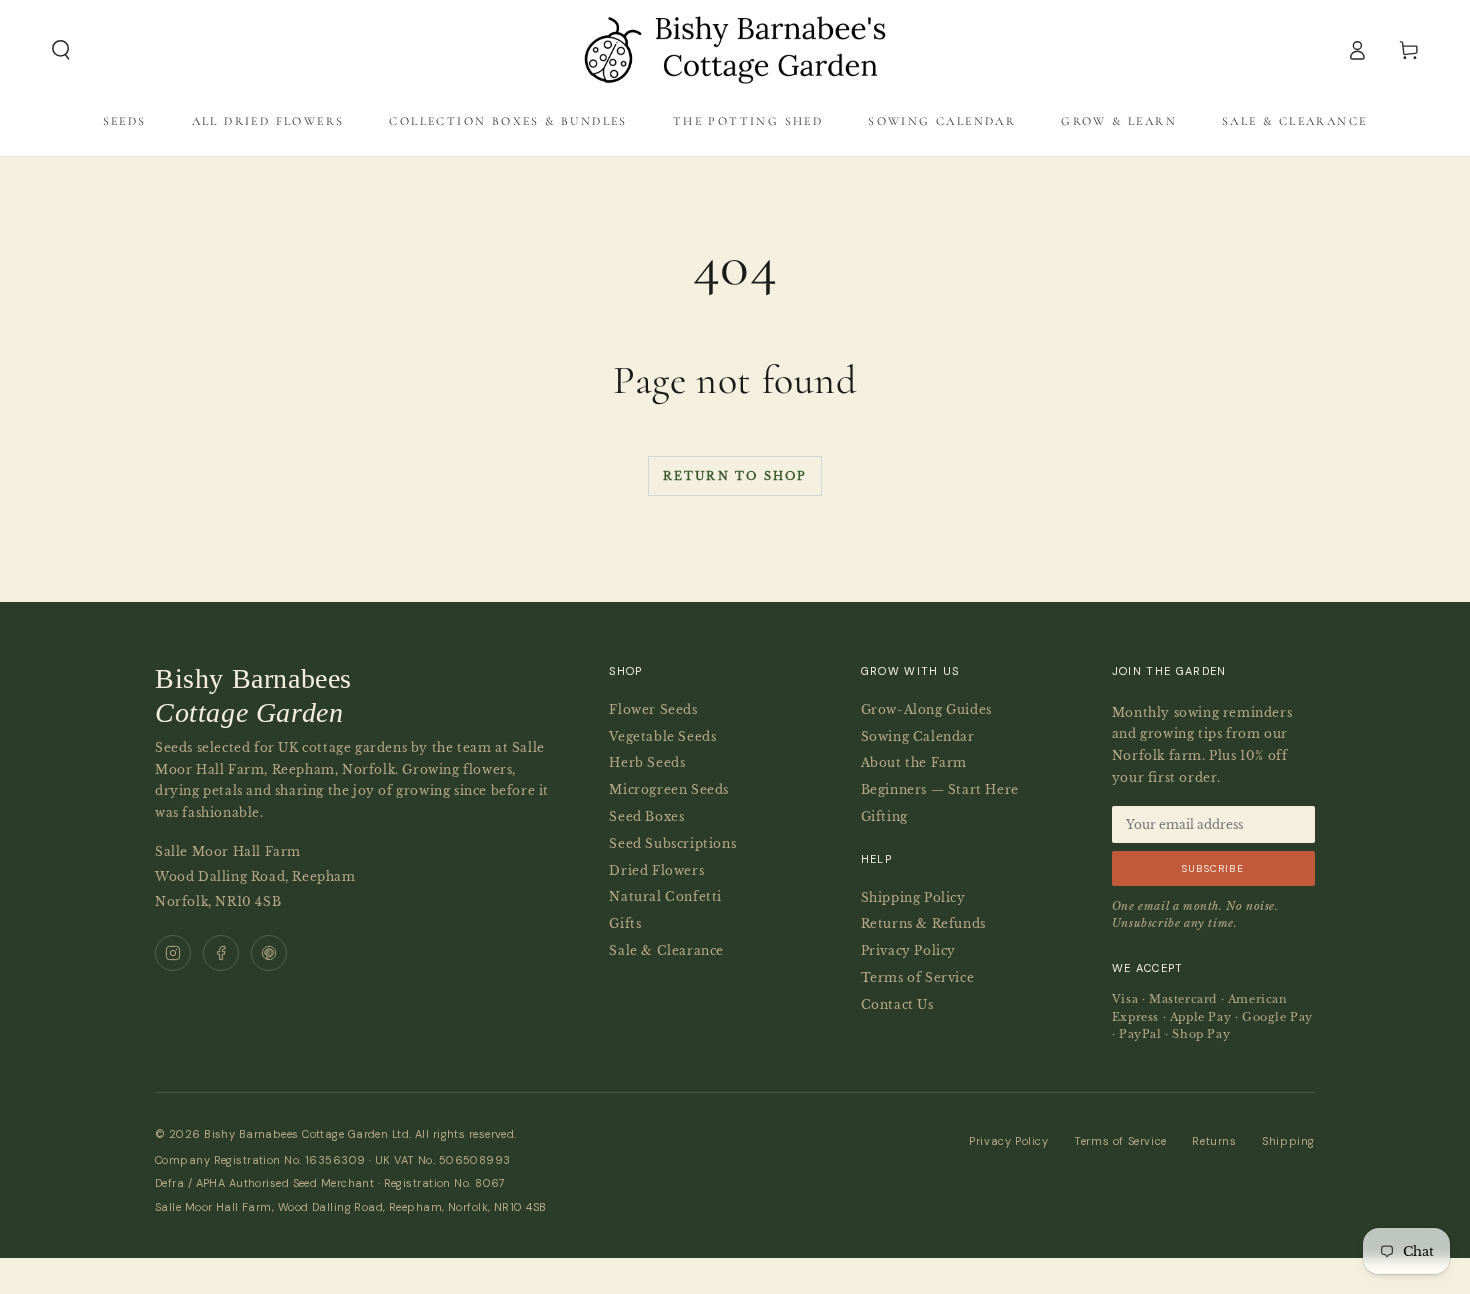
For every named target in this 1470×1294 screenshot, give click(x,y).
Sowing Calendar (918, 736)
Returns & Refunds (923, 923)
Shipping (1288, 1141)
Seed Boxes (646, 816)
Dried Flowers (656, 870)
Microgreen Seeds (669, 789)
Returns (1214, 1141)
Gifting (884, 816)
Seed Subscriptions (672, 843)
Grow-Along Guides (926, 709)
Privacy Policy (908, 950)
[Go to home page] (734, 50)
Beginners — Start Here (940, 789)
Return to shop (735, 476)
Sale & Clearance (666, 950)
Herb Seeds (647, 762)
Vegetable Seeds (662, 736)
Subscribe (1213, 868)
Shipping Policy (913, 897)
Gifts (625, 923)
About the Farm (914, 762)
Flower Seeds (653, 709)
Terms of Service (918, 977)
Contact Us (897, 1004)
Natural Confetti (665, 896)
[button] (61, 50)
